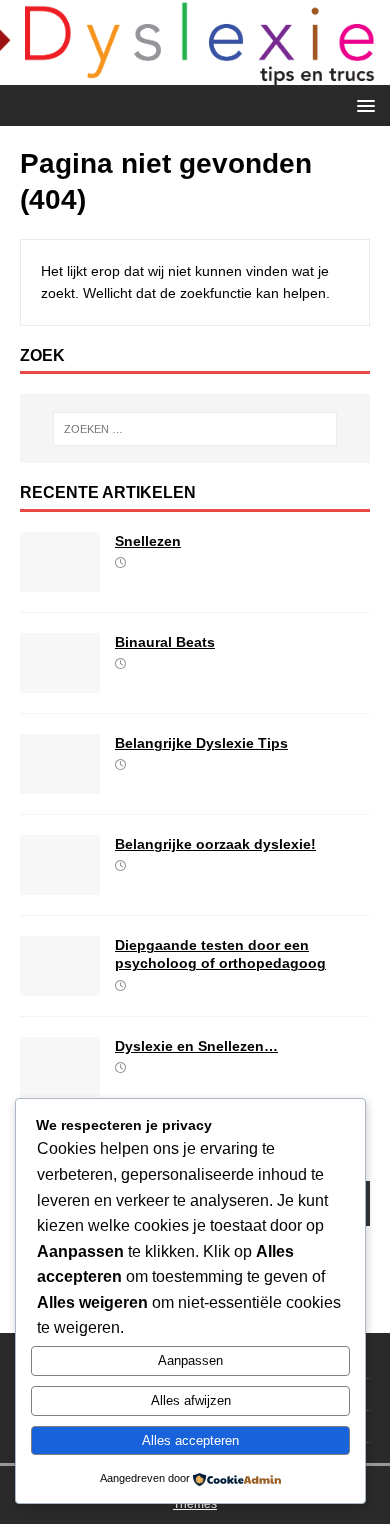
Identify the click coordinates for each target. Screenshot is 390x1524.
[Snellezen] (60, 581)
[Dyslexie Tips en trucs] (195, 74)
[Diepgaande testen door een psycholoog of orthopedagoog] (60, 985)
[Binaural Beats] (60, 682)
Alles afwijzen (191, 1400)
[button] (362, 104)
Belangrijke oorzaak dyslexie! (215, 844)
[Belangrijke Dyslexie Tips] (60, 783)
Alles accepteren (190, 1440)
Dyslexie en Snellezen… (196, 1046)
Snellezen (148, 541)
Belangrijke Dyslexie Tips (201, 743)
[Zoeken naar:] (195, 429)
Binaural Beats (165, 642)
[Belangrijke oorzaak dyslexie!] (60, 884)
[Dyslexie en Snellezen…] (60, 1086)
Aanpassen (190, 1360)
